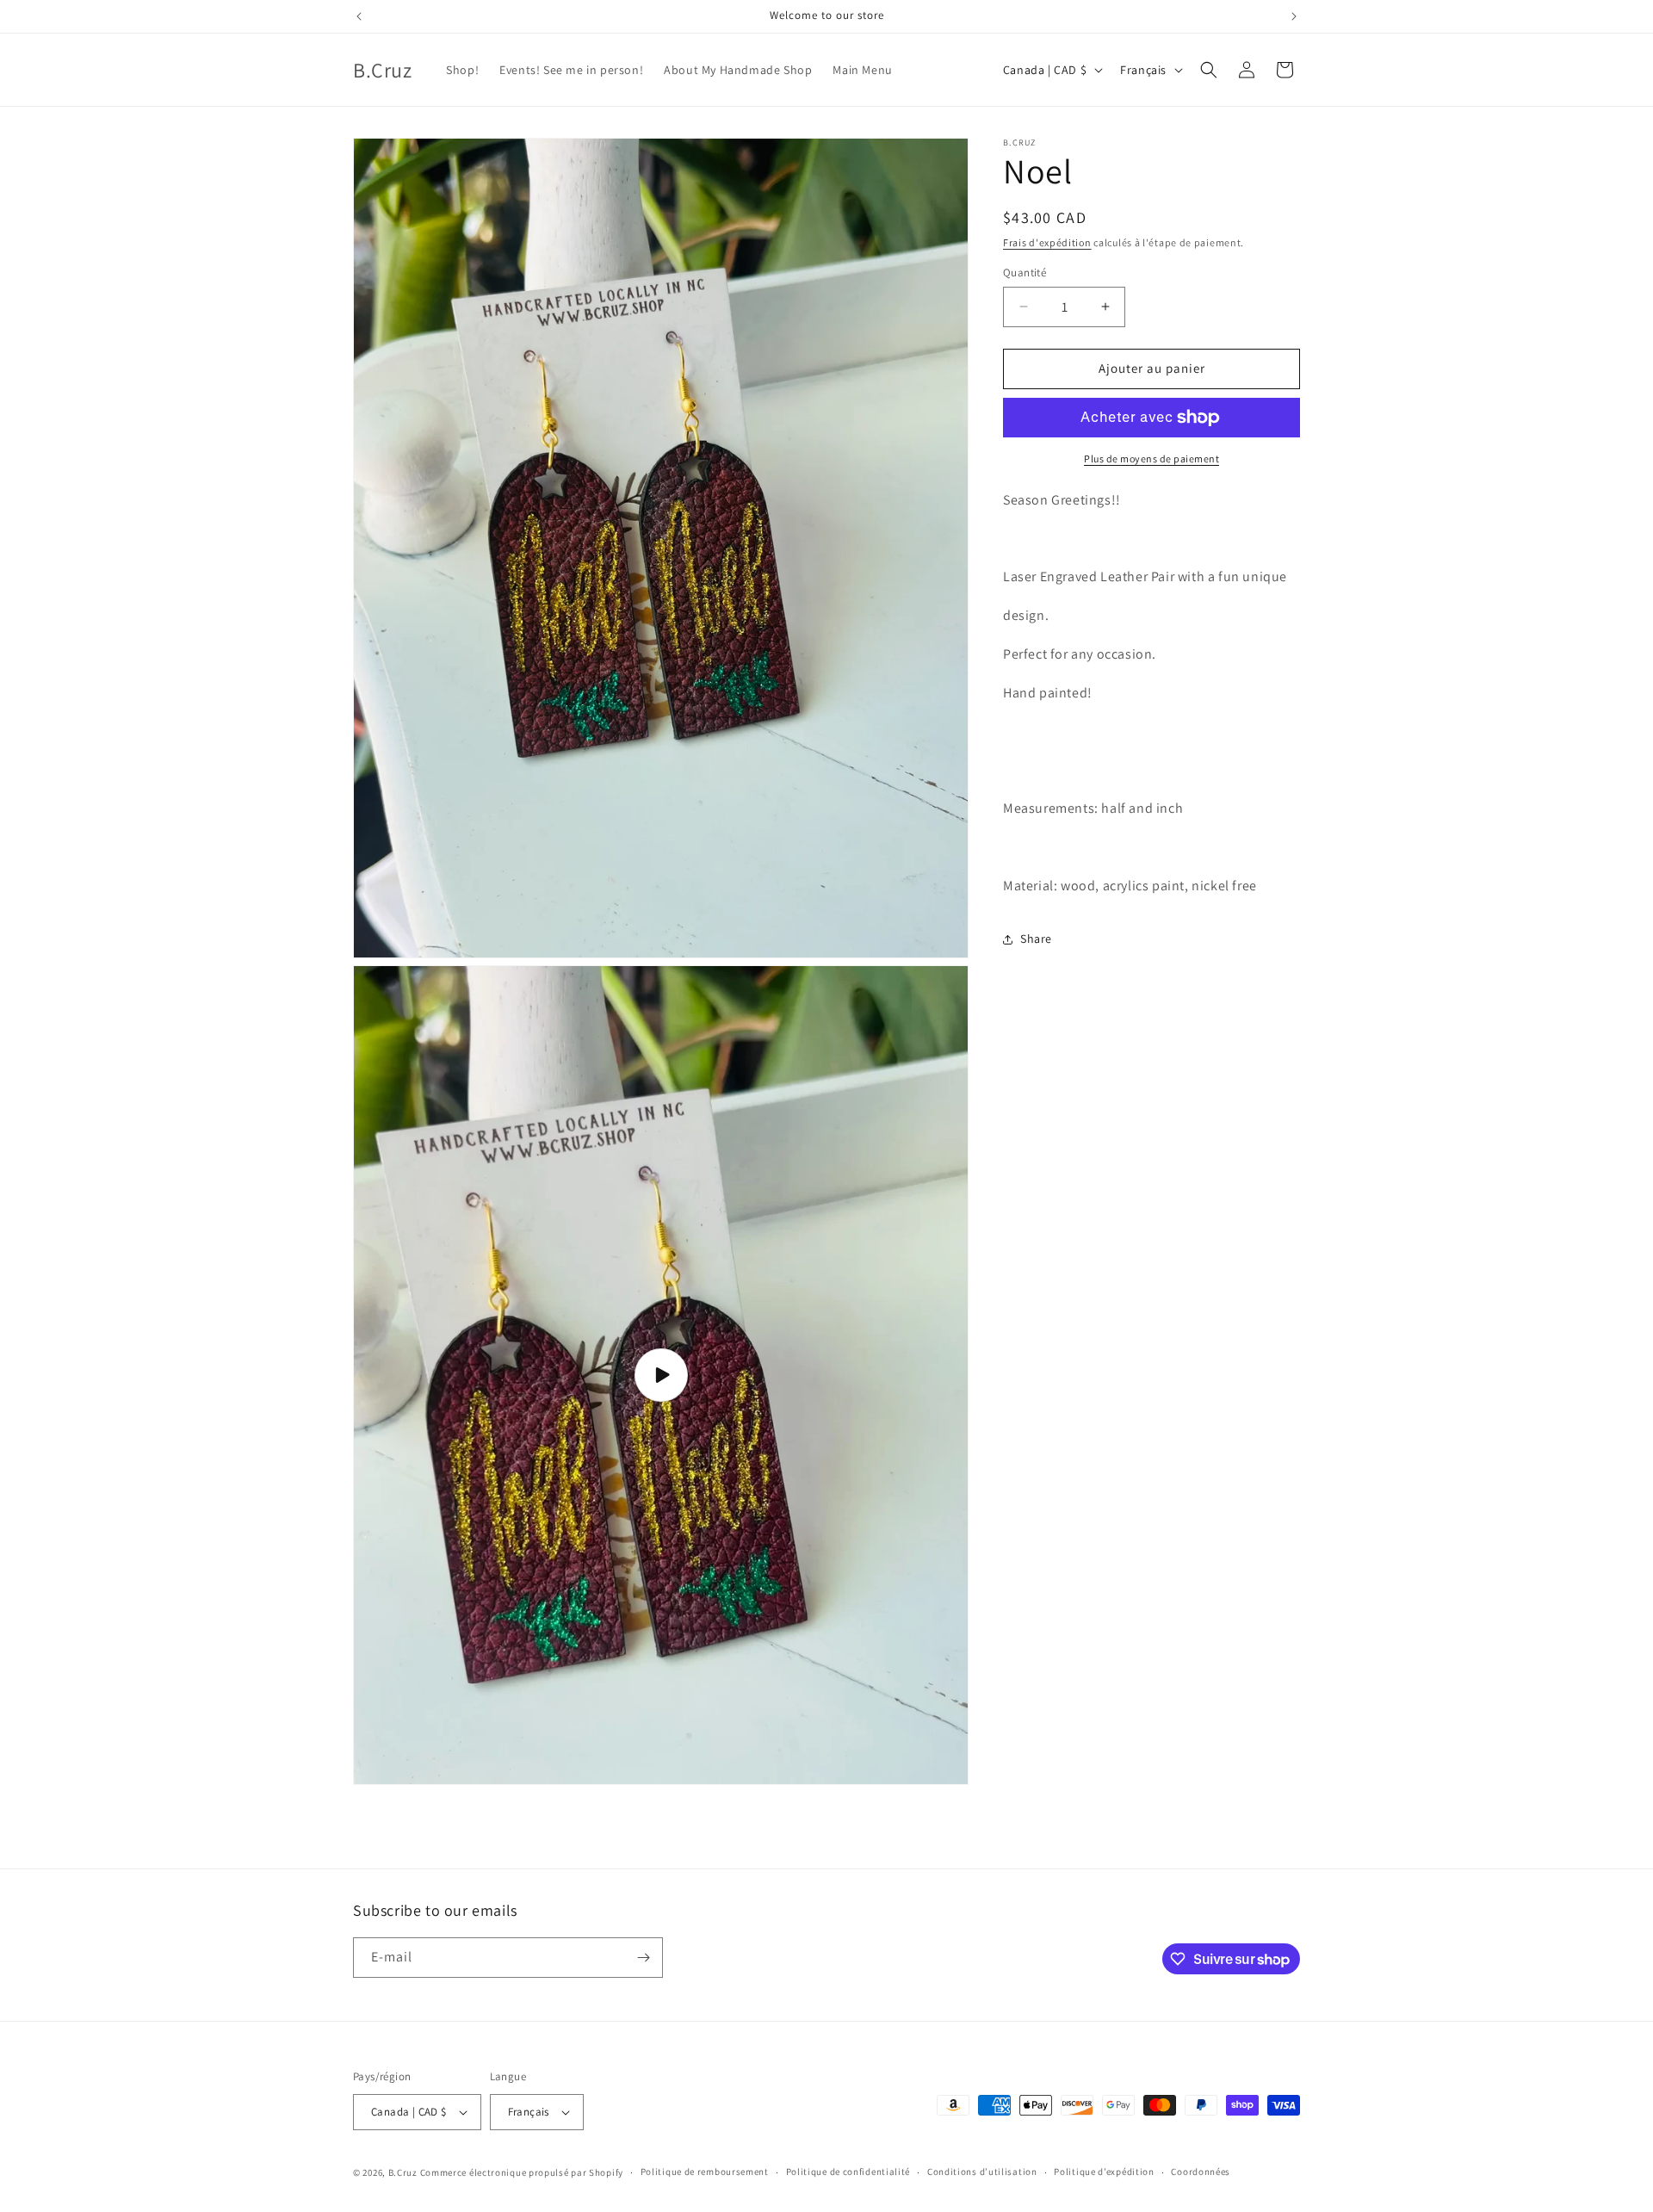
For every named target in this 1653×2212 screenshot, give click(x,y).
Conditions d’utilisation (982, 2172)
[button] (1209, 70)
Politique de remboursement (705, 2172)
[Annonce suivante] (1294, 16)
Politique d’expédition (1104, 2172)
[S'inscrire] (643, 1958)
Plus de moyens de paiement (1152, 459)
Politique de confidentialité (848, 2172)
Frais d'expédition (1047, 242)
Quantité (1025, 273)
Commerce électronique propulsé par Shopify (522, 2172)
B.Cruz (403, 2172)
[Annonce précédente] (359, 16)
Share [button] (1036, 939)
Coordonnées (1201, 2172)
